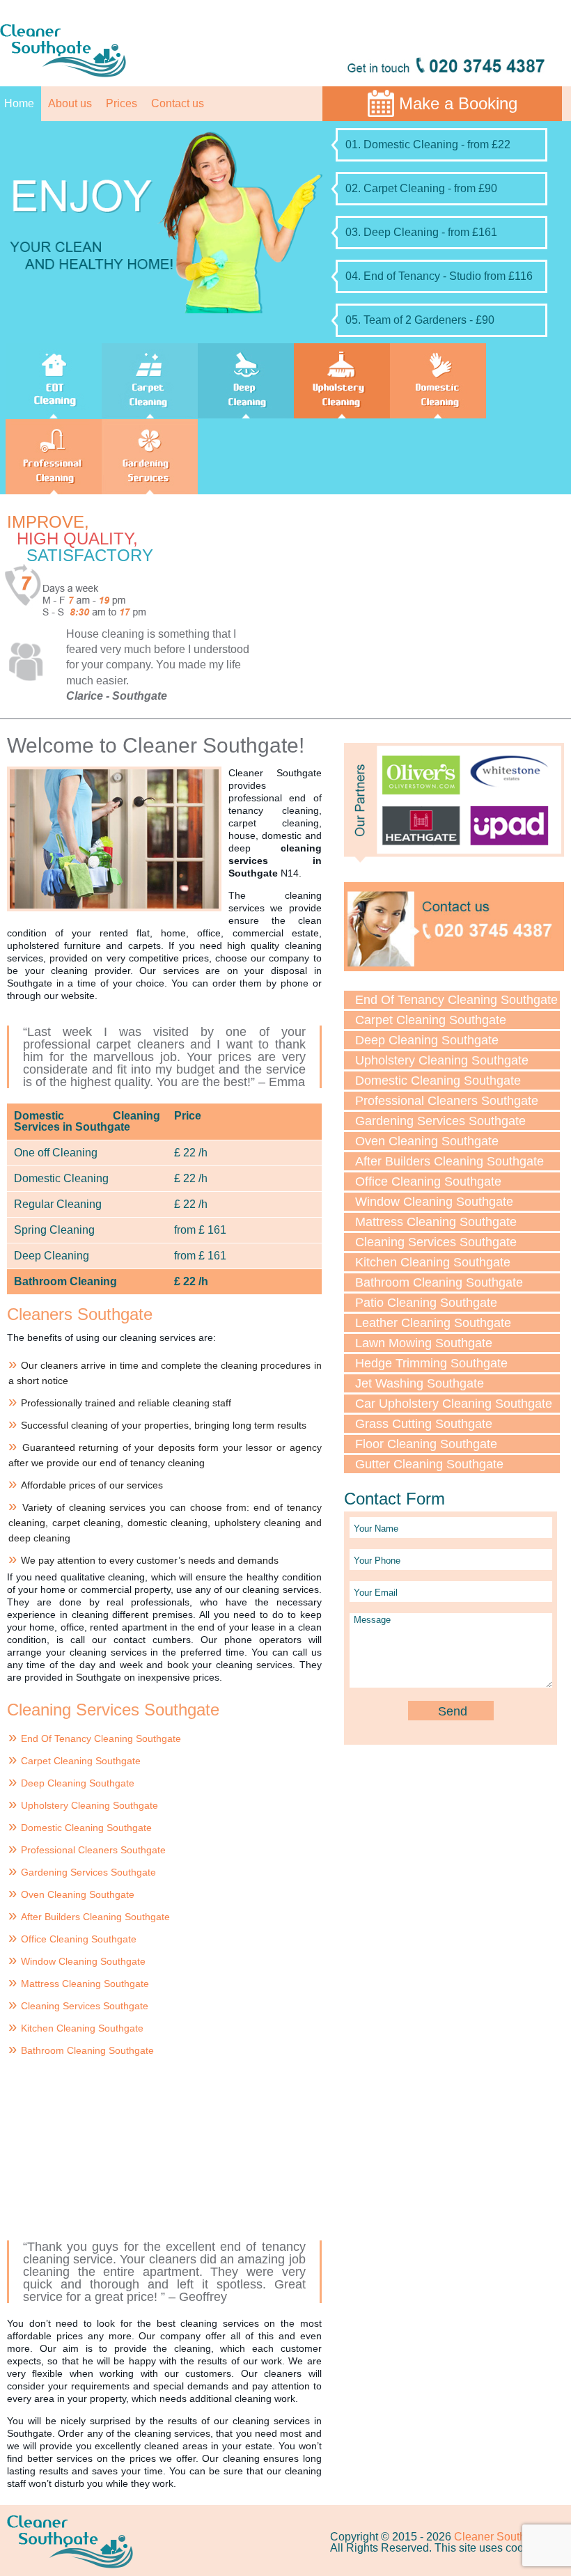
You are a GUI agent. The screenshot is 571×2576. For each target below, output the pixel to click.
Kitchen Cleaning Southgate (82, 2028)
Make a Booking (458, 103)
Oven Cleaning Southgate (78, 1894)
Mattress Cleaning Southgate (85, 1984)
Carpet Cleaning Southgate (81, 1761)
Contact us (178, 103)
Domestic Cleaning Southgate (86, 1828)
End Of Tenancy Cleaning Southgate (101, 1738)
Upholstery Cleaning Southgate (89, 1805)
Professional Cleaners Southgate (93, 1850)
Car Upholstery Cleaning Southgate (454, 1404)
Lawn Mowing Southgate (424, 1343)
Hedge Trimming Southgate (431, 1363)
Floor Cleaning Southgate (426, 1444)
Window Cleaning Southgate (83, 1961)
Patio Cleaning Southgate (426, 1303)
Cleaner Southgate (501, 2537)
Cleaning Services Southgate (85, 2006)
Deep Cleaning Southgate (78, 1783)
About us (70, 103)
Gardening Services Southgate (88, 1872)
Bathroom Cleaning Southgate (87, 2050)
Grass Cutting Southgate (424, 1424)
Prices (122, 103)
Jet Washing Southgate (420, 1383)
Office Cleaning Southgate (79, 1939)
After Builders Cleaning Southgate (95, 1917)
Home (19, 103)
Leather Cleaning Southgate (433, 1323)
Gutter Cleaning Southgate (429, 1464)
